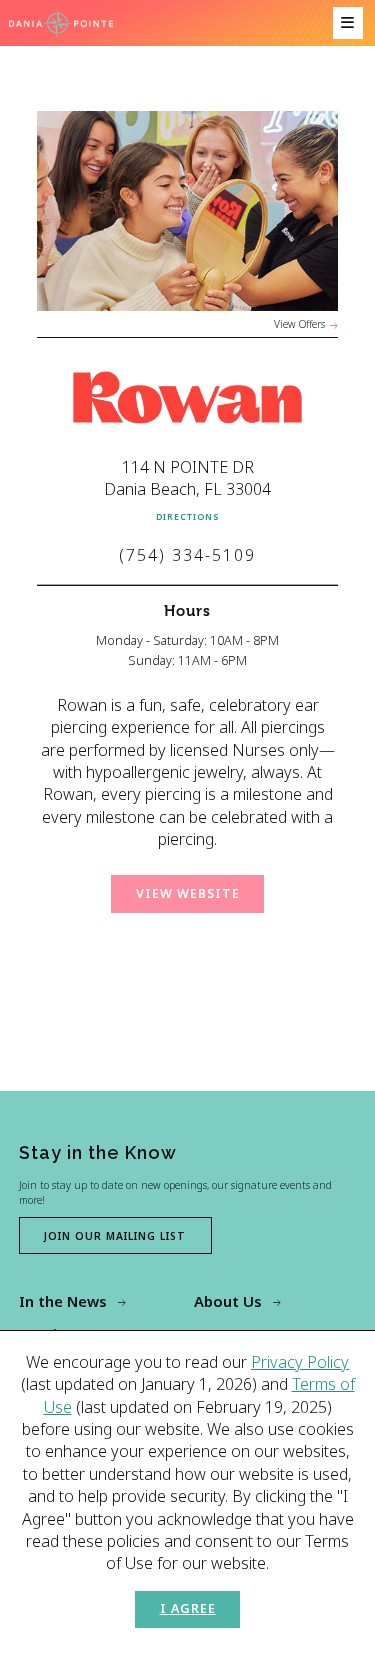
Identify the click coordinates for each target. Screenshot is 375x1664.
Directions (188, 516)
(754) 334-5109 (187, 555)
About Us (228, 1301)
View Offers (299, 324)
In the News (63, 1301)
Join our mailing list (115, 1236)
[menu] (348, 23)
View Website (188, 893)
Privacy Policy (300, 1362)
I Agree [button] (188, 1608)
